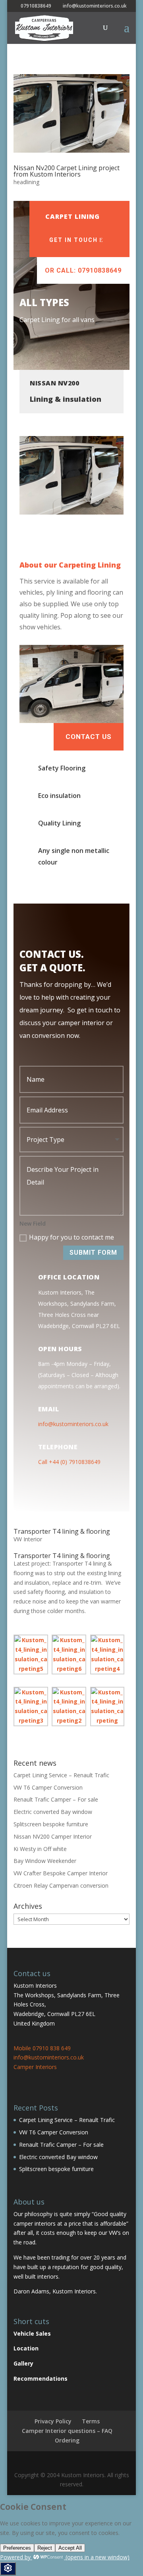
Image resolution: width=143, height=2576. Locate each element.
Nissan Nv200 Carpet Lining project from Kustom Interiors (67, 171)
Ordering (67, 2440)
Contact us (89, 737)
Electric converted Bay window (53, 1812)
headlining (26, 182)
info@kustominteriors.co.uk (73, 1424)
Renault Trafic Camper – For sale (56, 1799)
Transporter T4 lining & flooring (62, 1531)
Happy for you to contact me (71, 1237)
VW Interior (28, 1539)
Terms (91, 2421)
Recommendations (41, 2379)
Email (49, 1409)
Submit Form (93, 1253)
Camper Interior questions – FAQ (67, 2431)
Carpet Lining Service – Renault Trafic (61, 1775)
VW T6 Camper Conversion (48, 1787)
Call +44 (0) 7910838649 (69, 1462)
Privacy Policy (53, 2421)
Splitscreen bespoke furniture (51, 1824)
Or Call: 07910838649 (83, 270)
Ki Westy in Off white (40, 1849)
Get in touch (73, 240)
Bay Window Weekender (45, 1861)
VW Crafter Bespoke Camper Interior (61, 1873)
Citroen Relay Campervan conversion (61, 1885)
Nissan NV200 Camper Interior (53, 1836)
